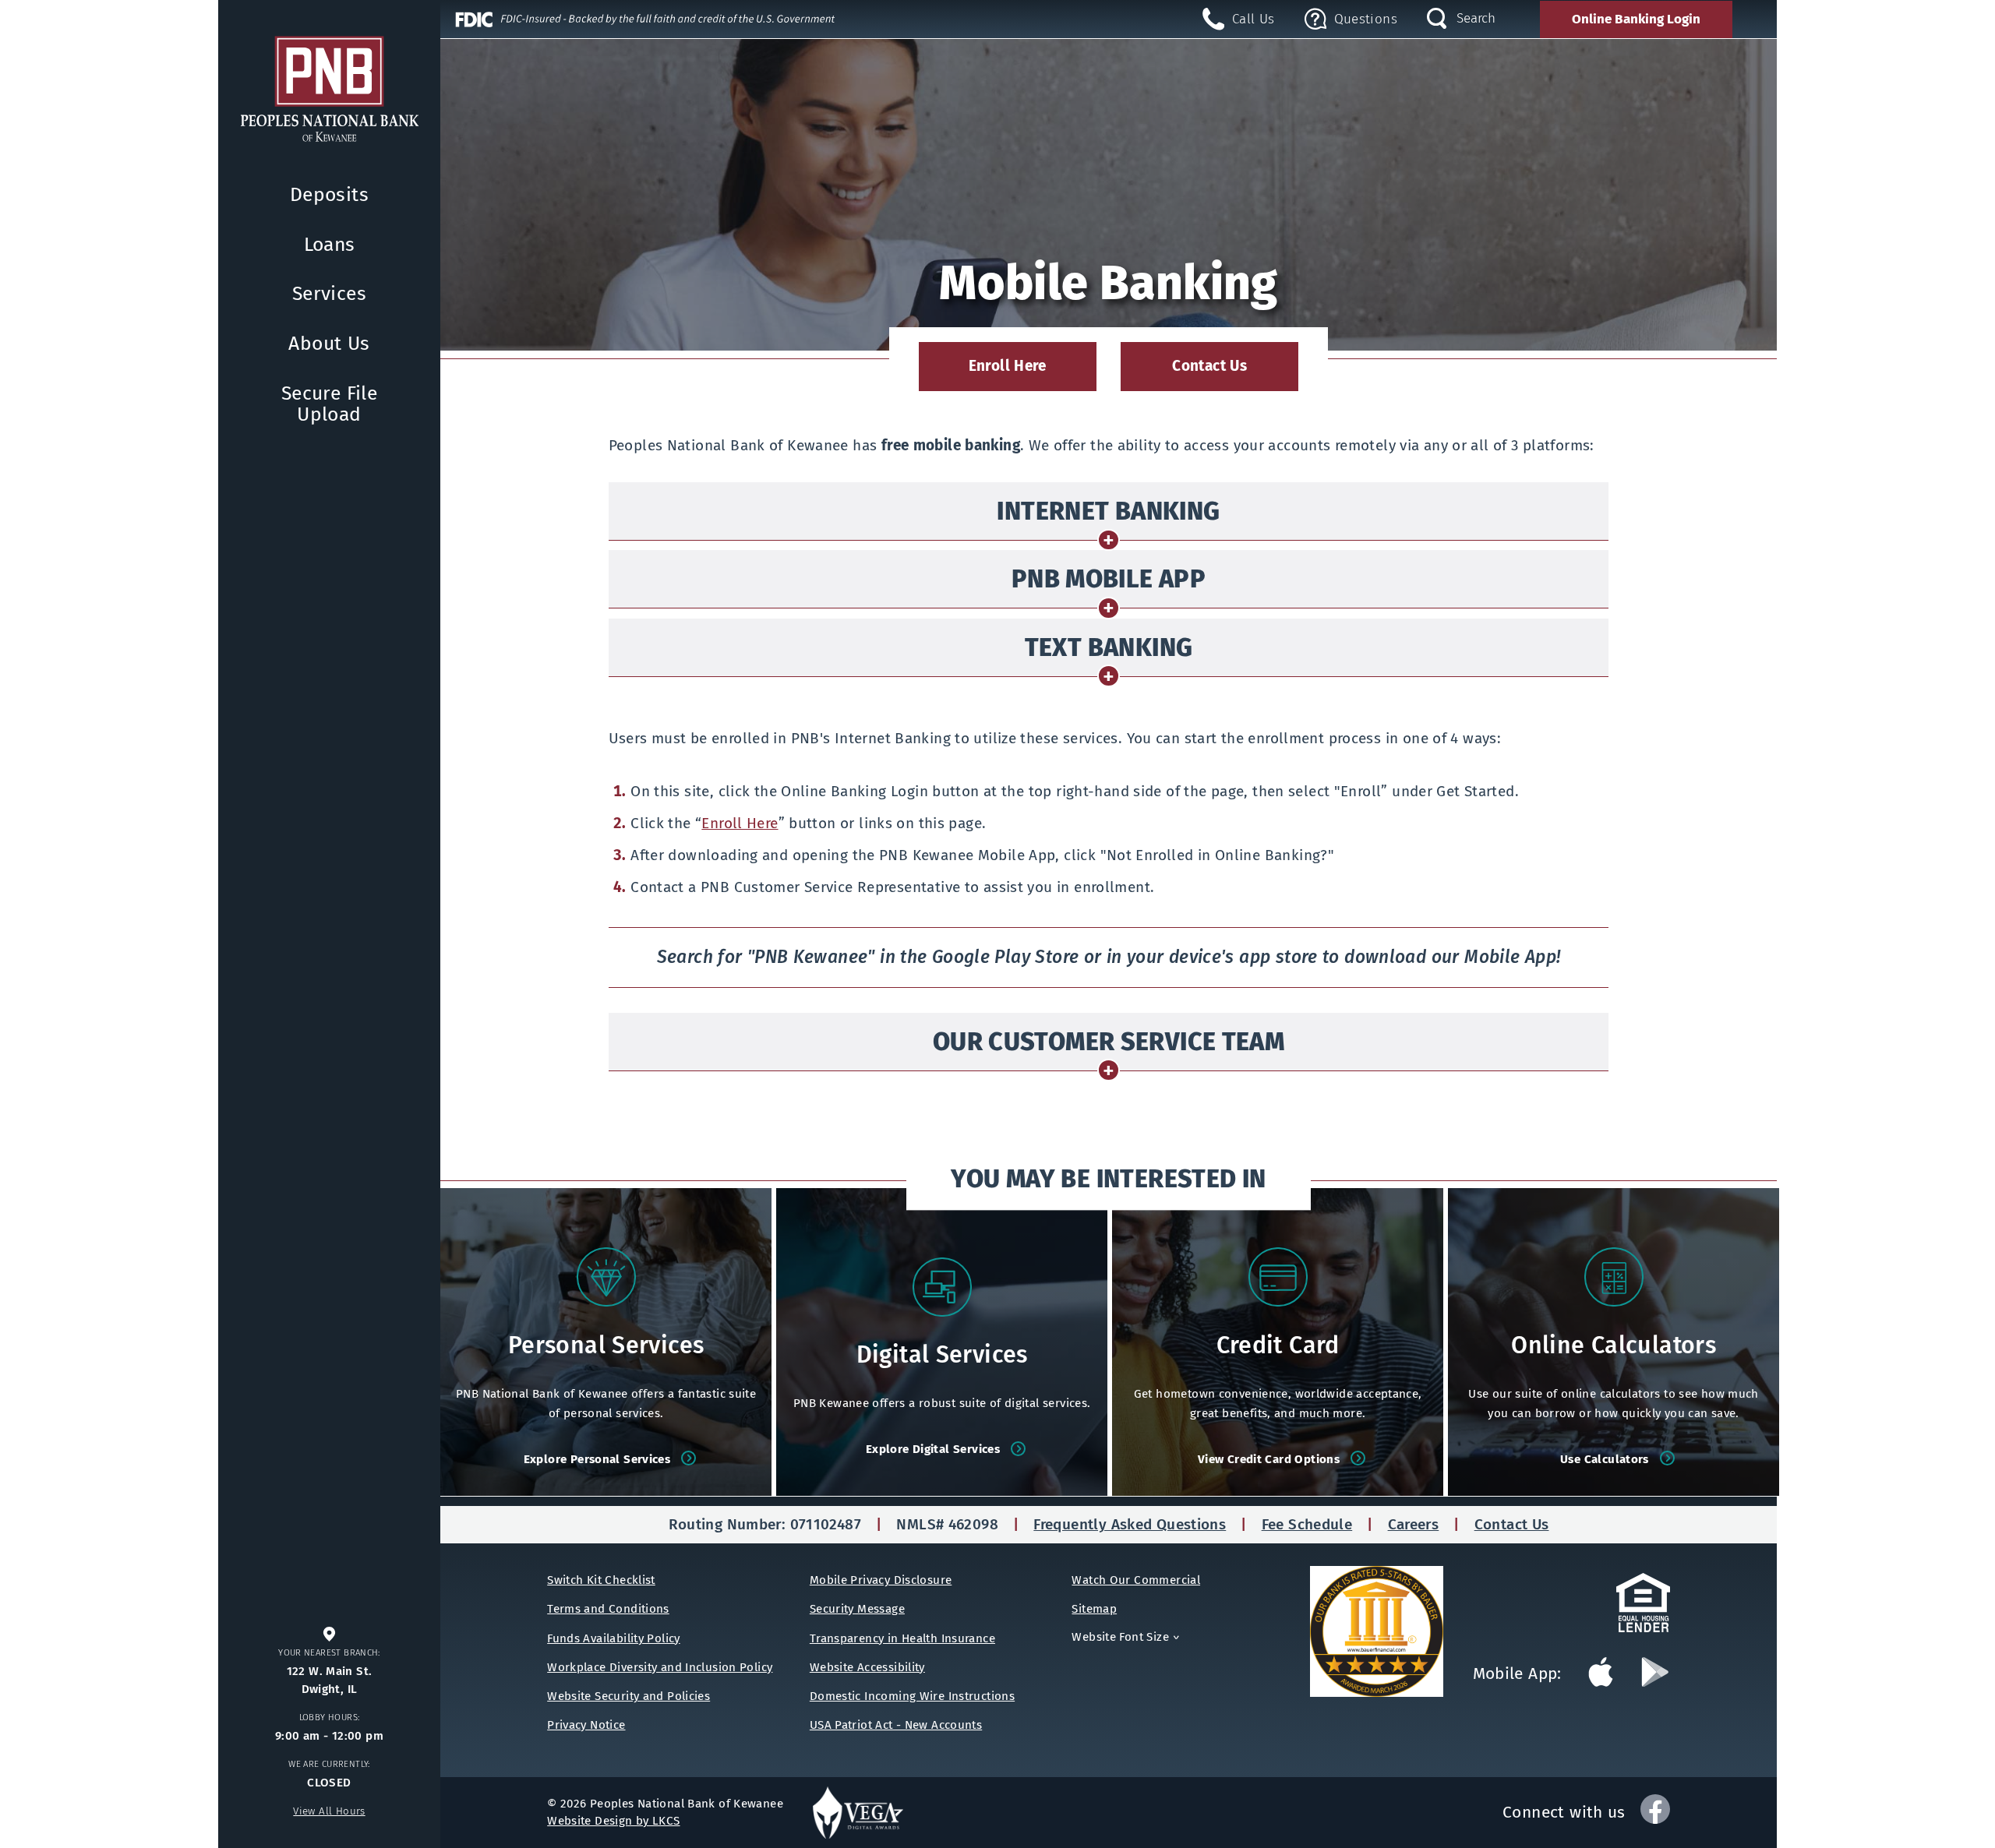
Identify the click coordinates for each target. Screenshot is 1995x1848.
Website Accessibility (867, 1667)
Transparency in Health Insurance (902, 1638)
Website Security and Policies (629, 1696)
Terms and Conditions (608, 1609)
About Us (329, 344)
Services (329, 294)
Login (1636, 19)
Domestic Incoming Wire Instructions (912, 1696)
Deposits (329, 195)
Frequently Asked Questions (1130, 1524)
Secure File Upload (329, 404)
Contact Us (1209, 366)
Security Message (857, 1609)
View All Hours (329, 1811)
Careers (1414, 1524)
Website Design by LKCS (613, 1821)
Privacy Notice (586, 1725)
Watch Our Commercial (1136, 1580)
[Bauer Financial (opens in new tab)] (1391, 1632)
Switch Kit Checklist (601, 1580)
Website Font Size (1127, 1637)
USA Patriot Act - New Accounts (896, 1725)
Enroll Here (1016, 374)
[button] (1351, 19)
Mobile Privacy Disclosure (881, 1580)
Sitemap (1094, 1609)
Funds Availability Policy (614, 1638)
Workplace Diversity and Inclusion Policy (660, 1667)
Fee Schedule (1307, 1524)
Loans (330, 245)
